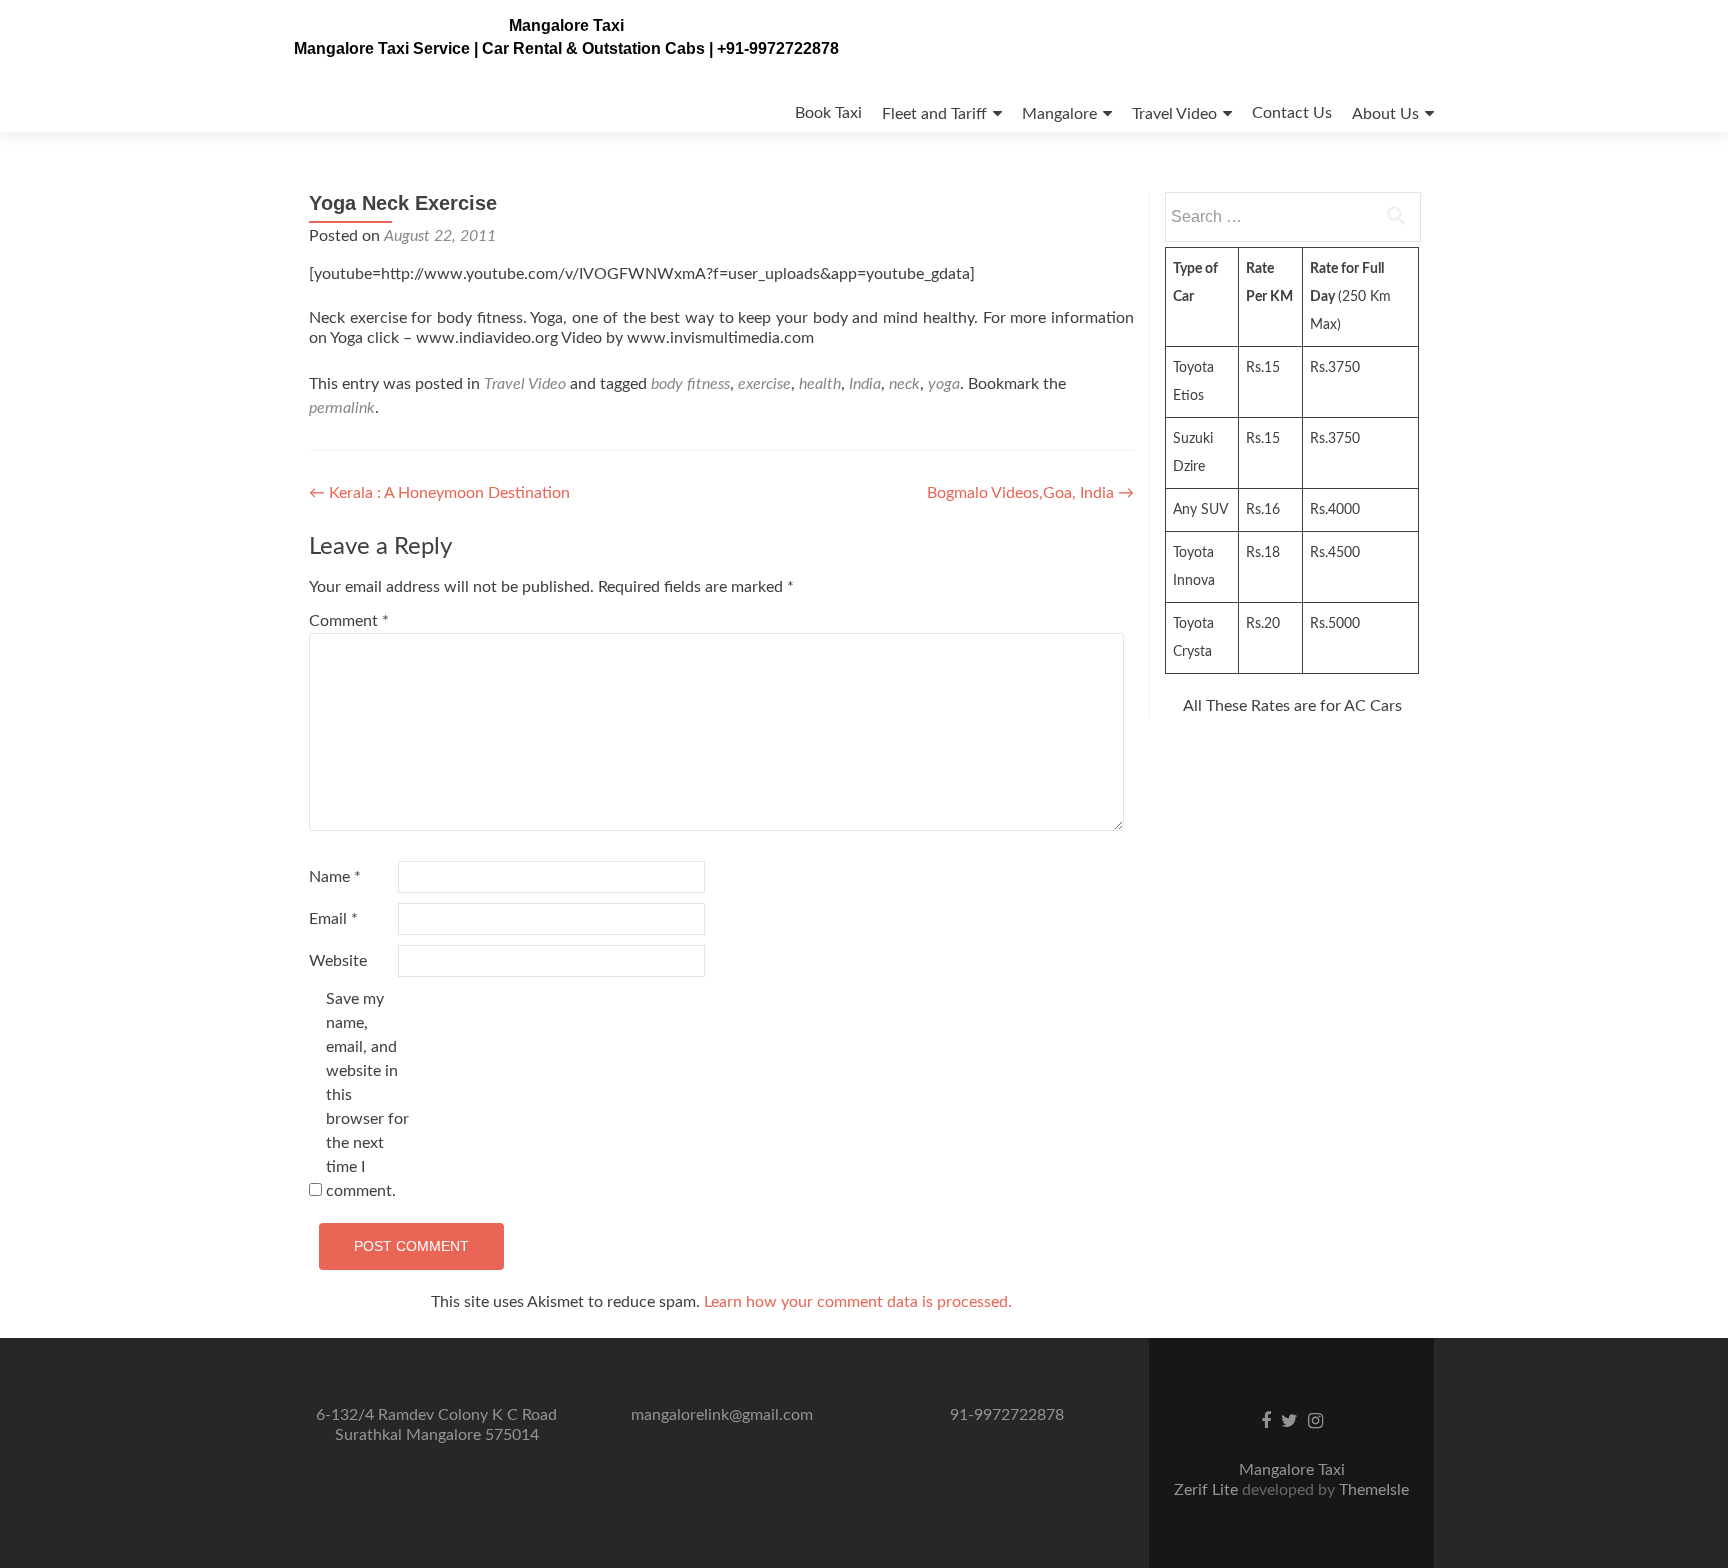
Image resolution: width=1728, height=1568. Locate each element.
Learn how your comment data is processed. (858, 1302)
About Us (1385, 114)
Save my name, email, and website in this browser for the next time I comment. (367, 1095)
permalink (342, 408)
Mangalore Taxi (566, 25)
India (865, 384)
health (820, 384)
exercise (764, 384)
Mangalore (1059, 114)
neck (904, 384)
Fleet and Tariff (934, 114)
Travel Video (1174, 114)
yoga (944, 384)
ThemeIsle (1374, 1490)
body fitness (690, 384)
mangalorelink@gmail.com (722, 1415)
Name (335, 877)
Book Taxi (828, 113)
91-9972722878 (1007, 1415)
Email (333, 919)
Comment (349, 621)
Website (338, 961)
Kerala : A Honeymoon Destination (439, 493)
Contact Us (1292, 113)
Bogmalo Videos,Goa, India (1030, 493)
